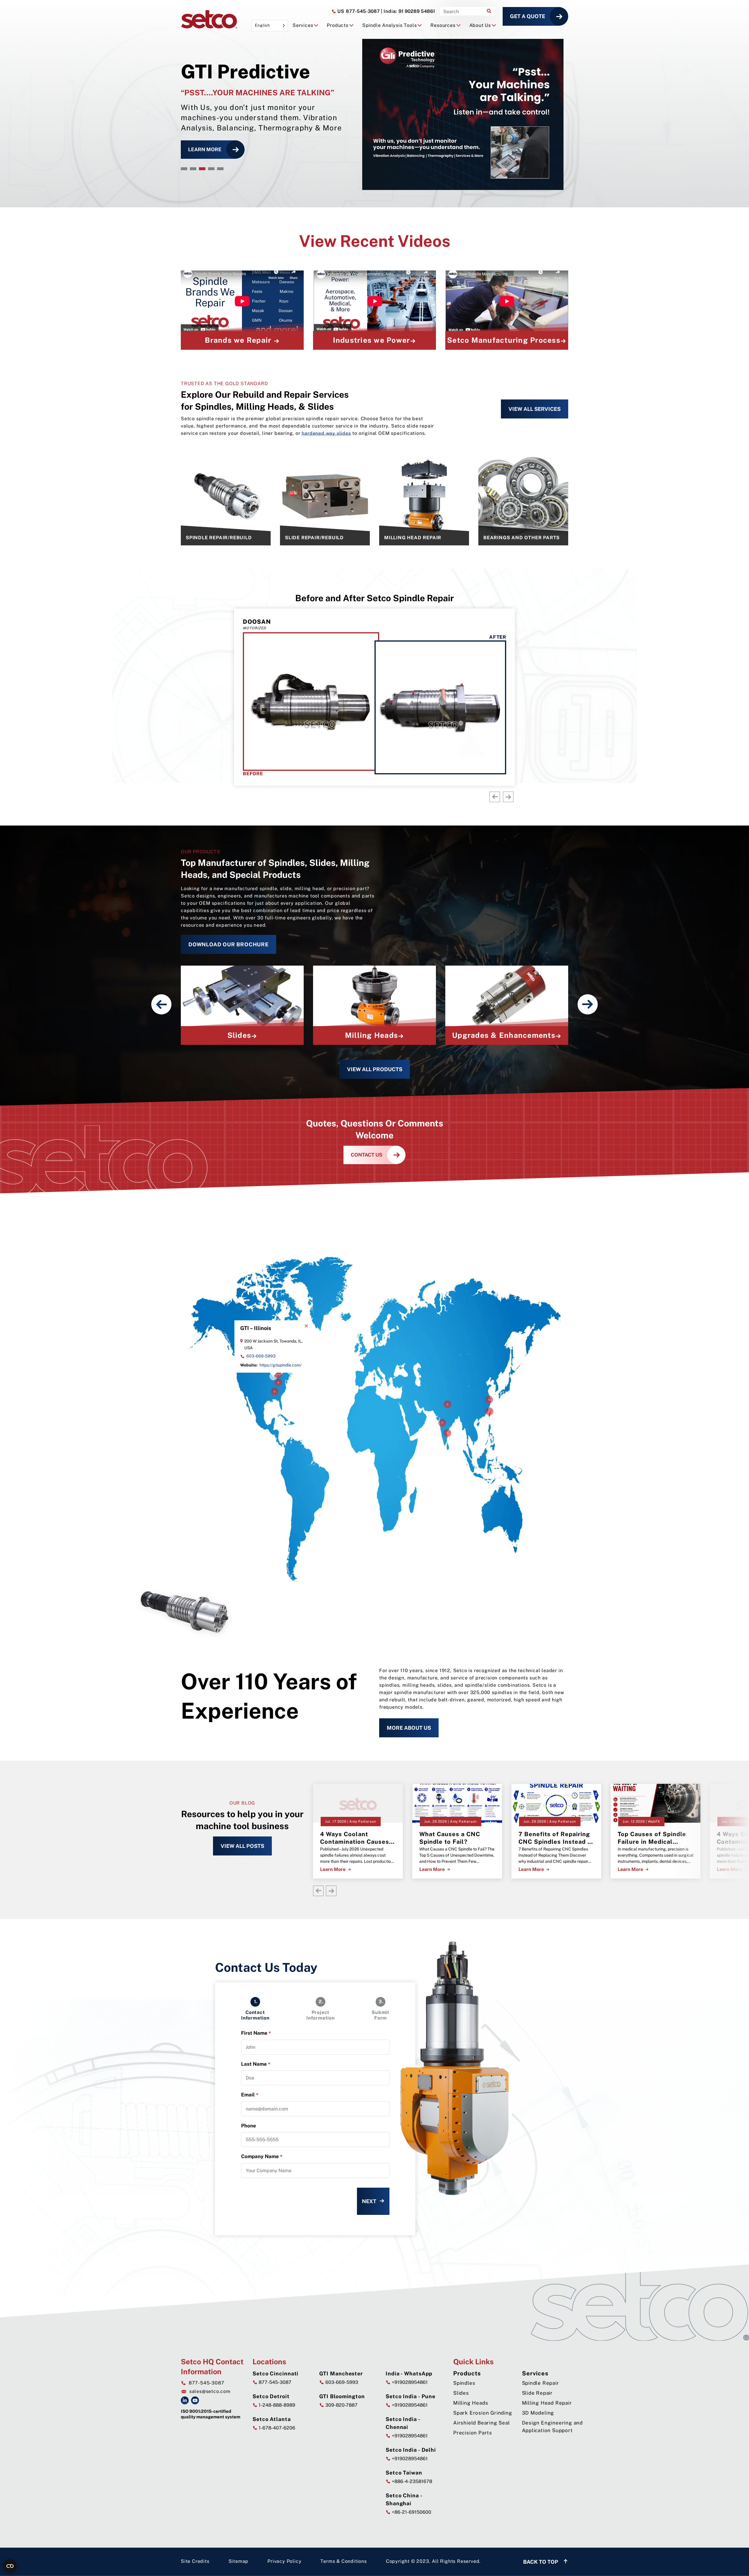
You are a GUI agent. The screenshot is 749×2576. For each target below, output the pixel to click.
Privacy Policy (284, 2561)
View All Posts (242, 1846)
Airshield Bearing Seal (482, 2423)
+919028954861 (409, 2382)
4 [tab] (211, 169)
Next (508, 797)
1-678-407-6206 (276, 2428)
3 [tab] (202, 169)
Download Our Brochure (229, 944)
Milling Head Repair (547, 2403)
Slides (461, 2393)
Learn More (333, 1869)
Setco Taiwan (404, 2473)
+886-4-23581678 (411, 2481)
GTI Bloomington (342, 2396)
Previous (495, 797)
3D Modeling (538, 2413)
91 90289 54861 (408, 11)
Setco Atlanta (272, 2419)
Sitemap (239, 2561)
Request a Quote (212, 149)
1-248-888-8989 (276, 2405)
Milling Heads (471, 2403)
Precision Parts (473, 2433)
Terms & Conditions (343, 2561)
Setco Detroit (271, 2396)
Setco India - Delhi (411, 2450)
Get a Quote (528, 16)
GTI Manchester (341, 2373)
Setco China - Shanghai (404, 2499)
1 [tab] (184, 169)
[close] (306, 1326)
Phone (249, 2126)
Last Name (256, 2064)
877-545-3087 (358, 11)
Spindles (464, 2383)
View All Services (535, 409)
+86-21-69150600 (411, 2512)
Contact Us (367, 1155)
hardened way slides (326, 433)
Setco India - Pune (410, 2396)
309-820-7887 (341, 2405)
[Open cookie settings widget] (10, 2566)
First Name (256, 2033)
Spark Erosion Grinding (483, 2413)
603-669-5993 (261, 1356)
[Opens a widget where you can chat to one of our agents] (727, 2566)
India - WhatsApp (409, 2373)
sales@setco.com (210, 2391)
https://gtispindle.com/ (281, 1365)
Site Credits (195, 2561)
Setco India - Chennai (403, 2423)
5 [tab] (220, 169)
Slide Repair (537, 2393)
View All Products (375, 1069)
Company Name (262, 2157)
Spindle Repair (541, 2383)
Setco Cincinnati (275, 2373)
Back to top (541, 2562)
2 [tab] (193, 169)
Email (250, 2095)
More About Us (409, 1728)
